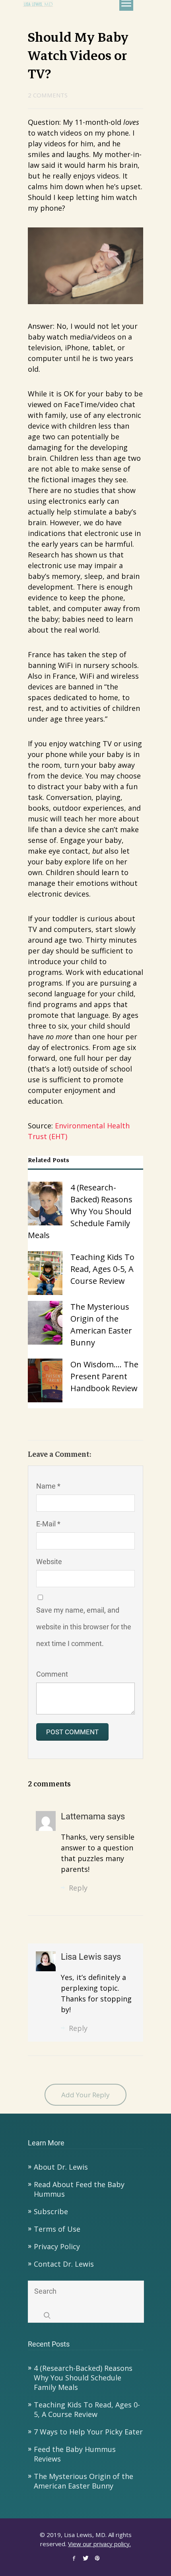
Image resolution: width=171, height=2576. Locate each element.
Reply (78, 1888)
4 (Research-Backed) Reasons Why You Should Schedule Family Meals (83, 2378)
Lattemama (84, 1816)
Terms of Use (57, 2229)
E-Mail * (48, 1524)
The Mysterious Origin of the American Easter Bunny (84, 2481)
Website (49, 1562)
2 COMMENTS (48, 95)
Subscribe (51, 2211)
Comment (52, 1674)
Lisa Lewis (82, 1957)
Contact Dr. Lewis (64, 2264)
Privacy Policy (57, 2246)
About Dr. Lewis (61, 2167)
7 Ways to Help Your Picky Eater (88, 2432)
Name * (48, 1486)
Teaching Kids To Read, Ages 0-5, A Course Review (87, 2409)
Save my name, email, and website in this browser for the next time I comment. (84, 1627)
